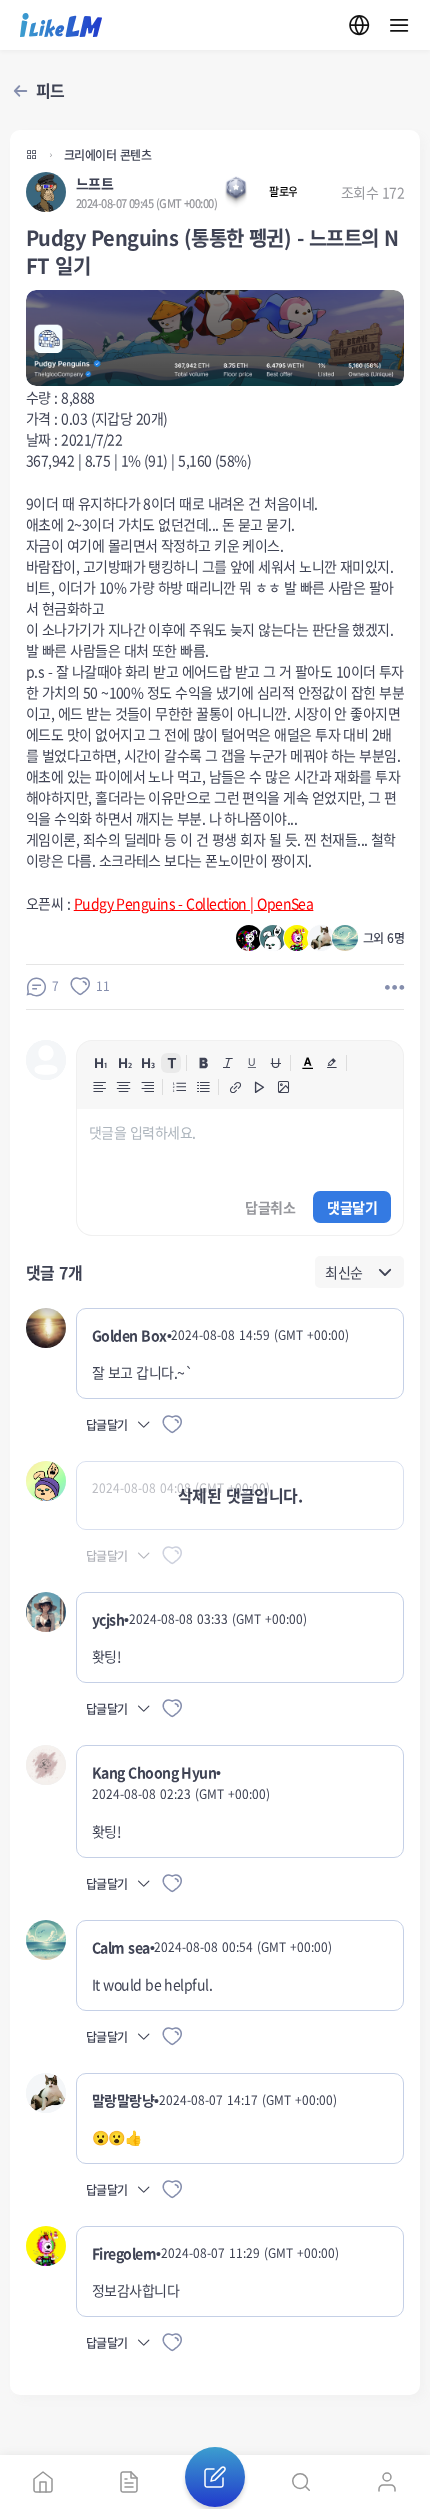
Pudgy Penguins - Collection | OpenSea (194, 903)
